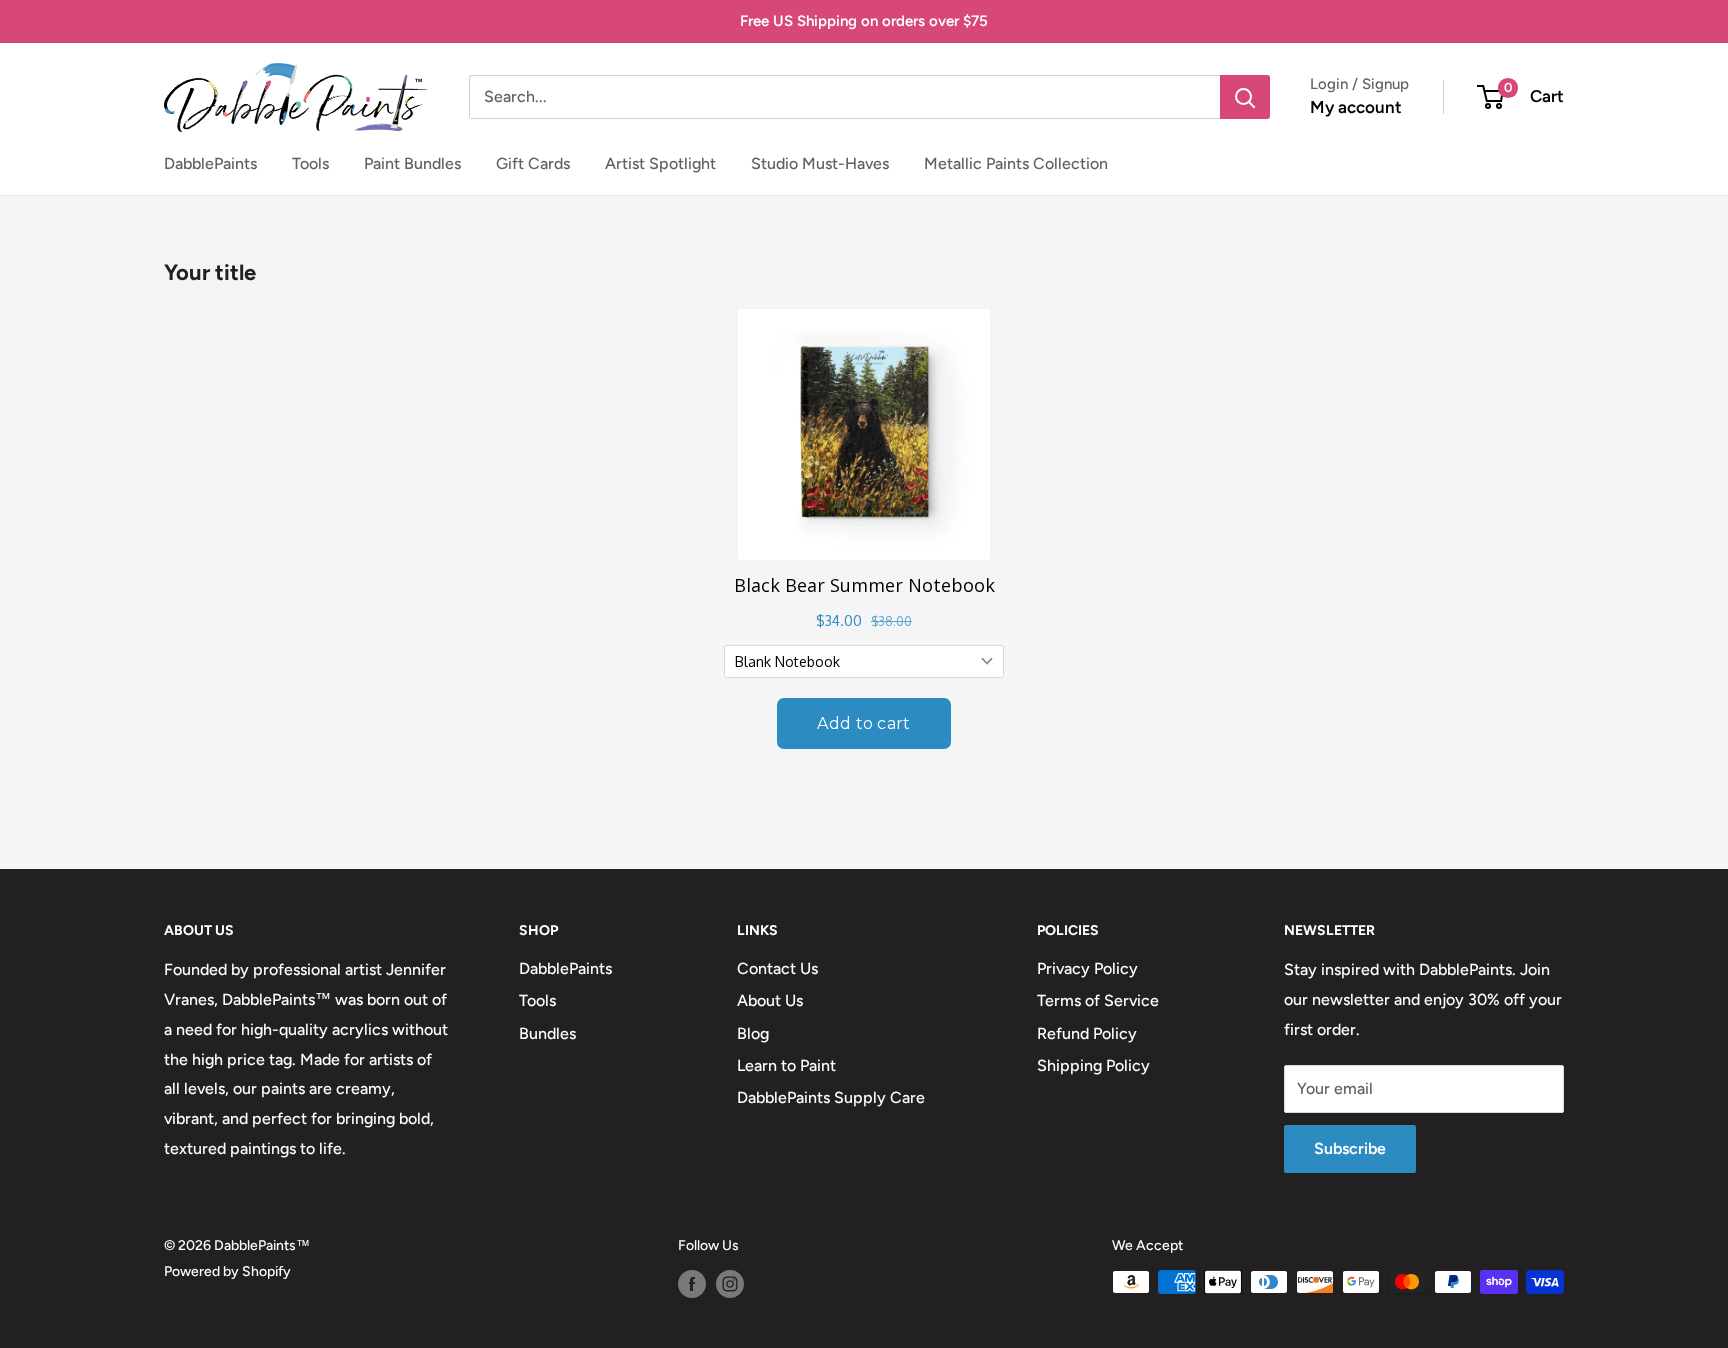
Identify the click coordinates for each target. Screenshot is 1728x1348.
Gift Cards (533, 163)
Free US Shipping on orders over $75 (864, 21)
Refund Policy (1087, 1033)
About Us (770, 1000)
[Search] (1245, 97)
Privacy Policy (1087, 968)
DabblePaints (210, 163)
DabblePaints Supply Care (831, 1097)
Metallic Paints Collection (1016, 163)
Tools (310, 163)
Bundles (547, 1033)
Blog (753, 1033)
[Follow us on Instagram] (730, 1284)
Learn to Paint (786, 1065)
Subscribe (1350, 1148)
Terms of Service (1098, 1000)
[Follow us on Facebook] (692, 1284)
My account (1356, 107)
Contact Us (777, 968)
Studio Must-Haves (820, 163)
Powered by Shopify (227, 1271)
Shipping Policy (1093, 1065)
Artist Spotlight (660, 163)
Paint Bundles (412, 163)
